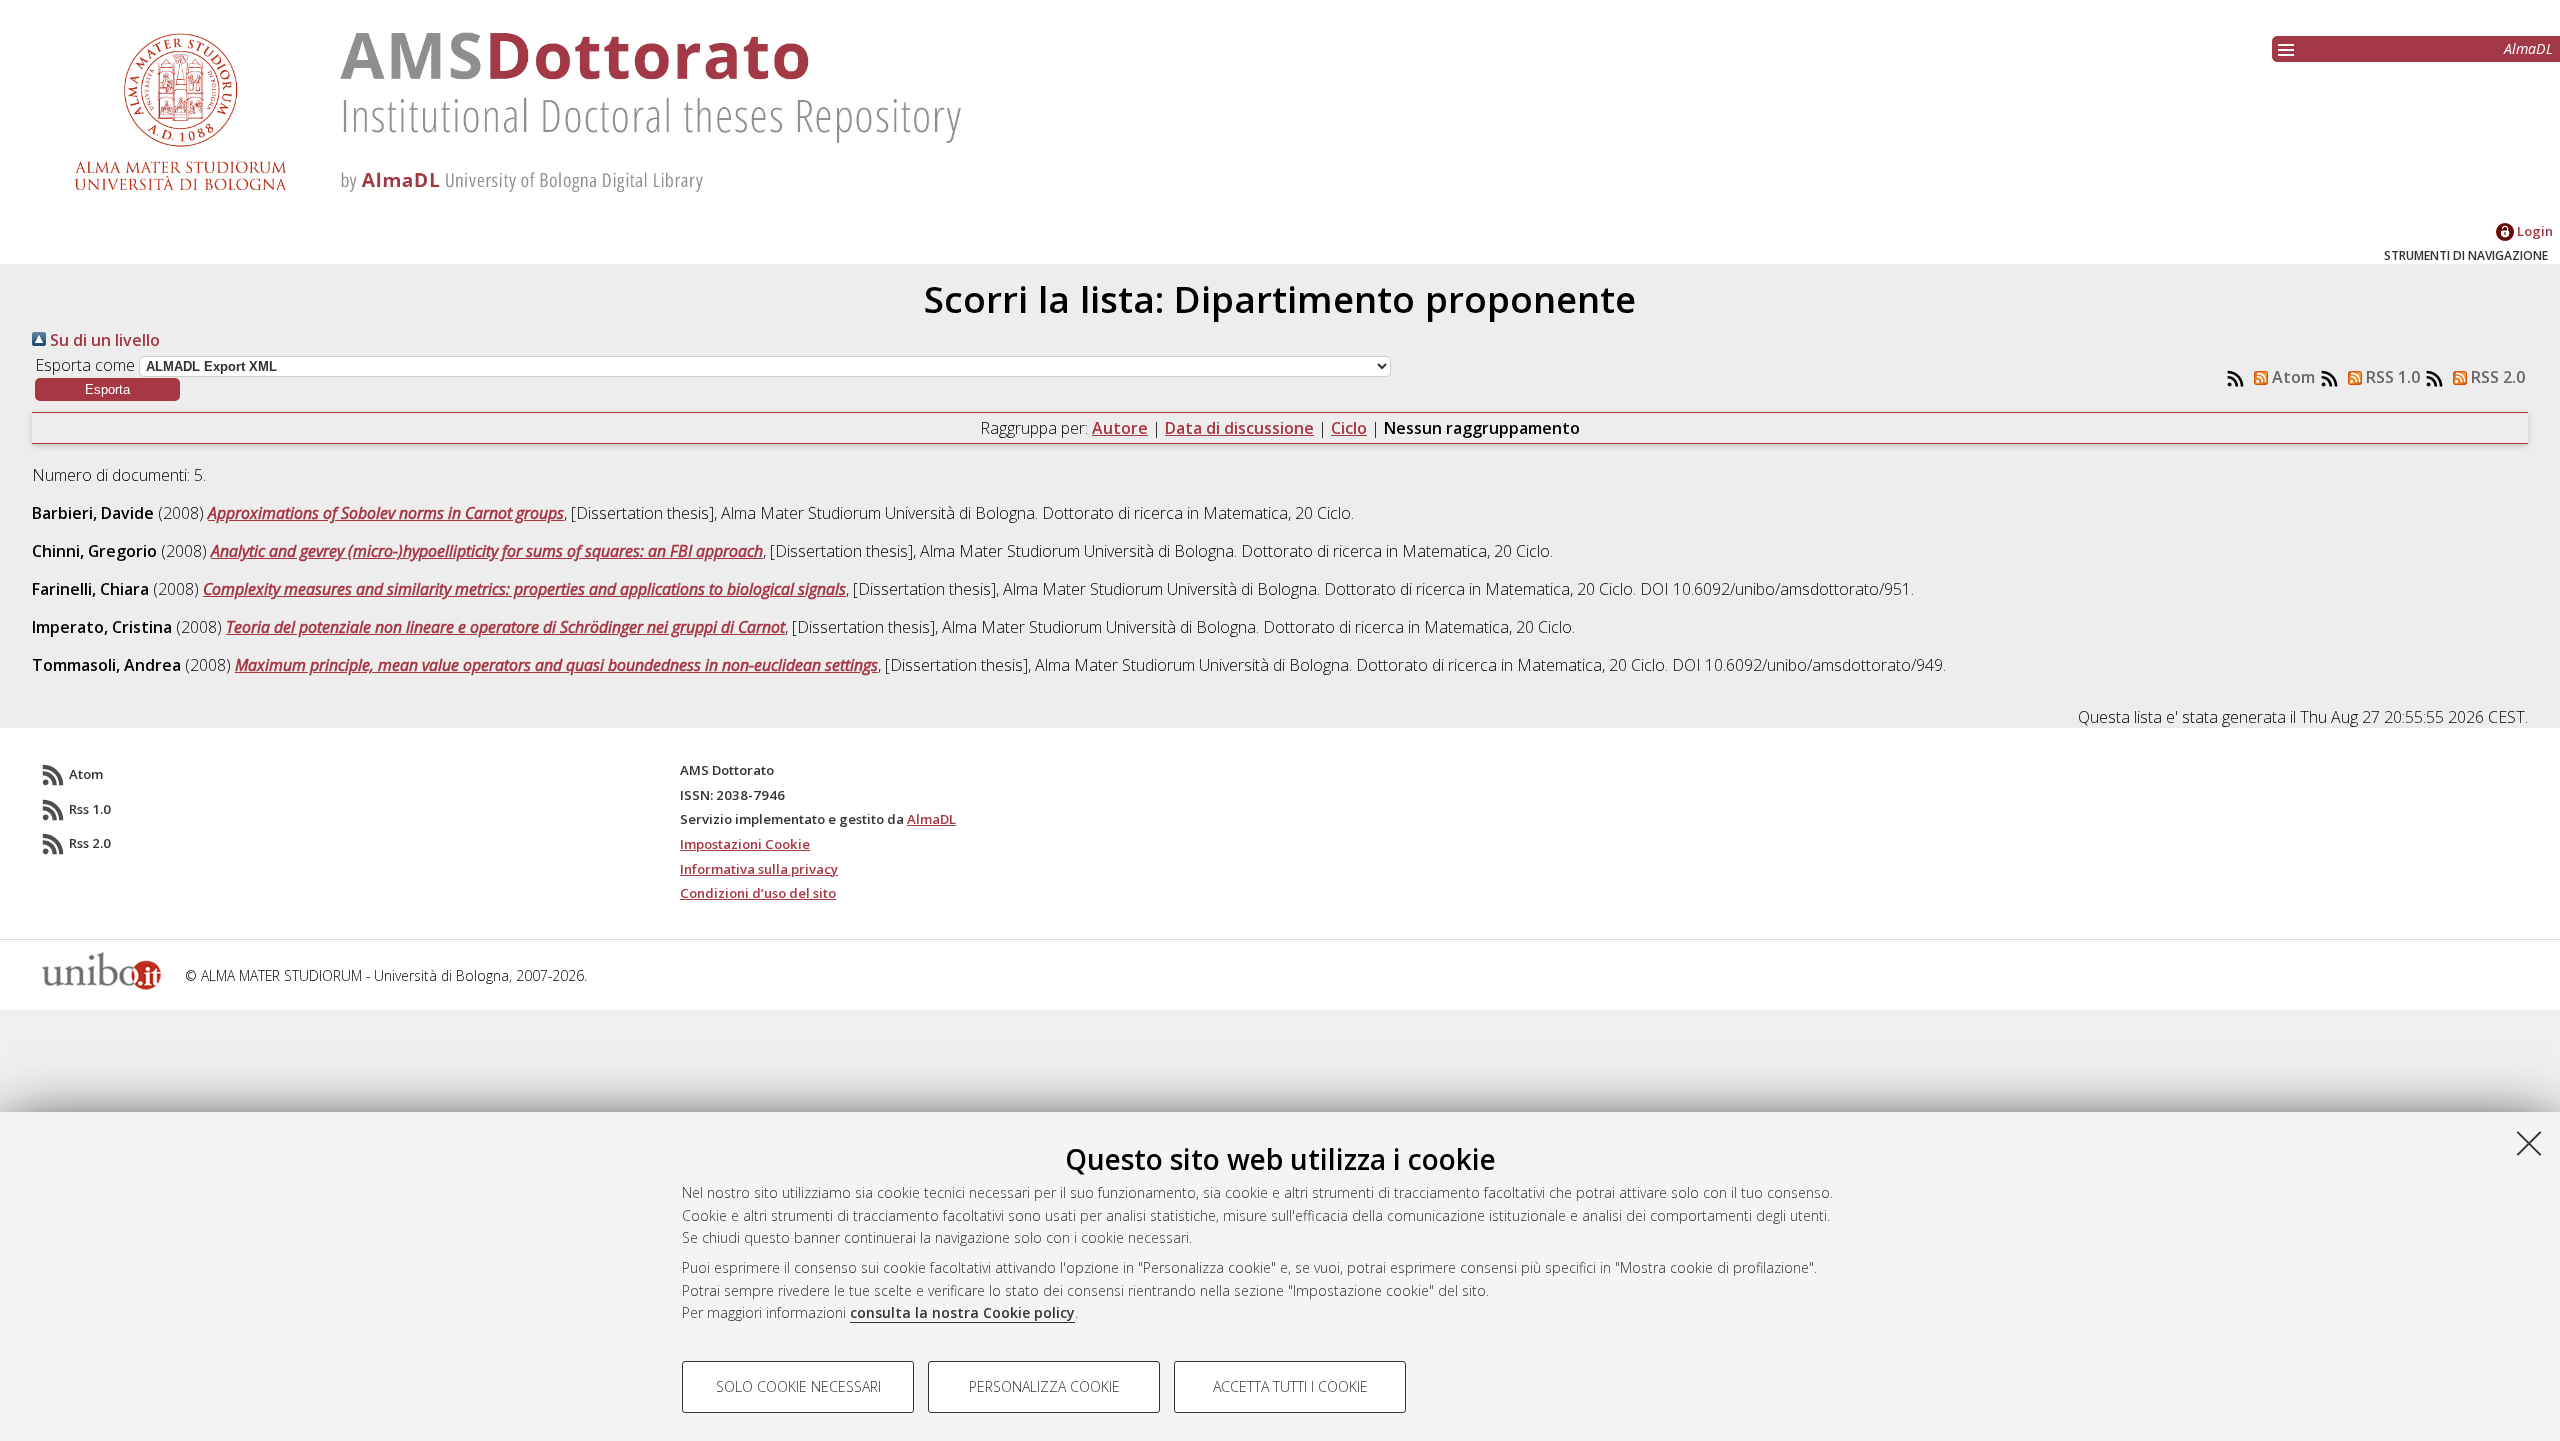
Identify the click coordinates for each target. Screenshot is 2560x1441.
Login (2533, 231)
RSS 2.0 (2496, 377)
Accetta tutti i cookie (1290, 1386)
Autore (1120, 428)
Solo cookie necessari (798, 1386)
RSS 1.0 (2391, 377)
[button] (107, 389)
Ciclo (1349, 428)
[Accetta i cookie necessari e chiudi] (2529, 1143)
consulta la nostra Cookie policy (962, 1312)
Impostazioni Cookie (745, 844)
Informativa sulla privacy (759, 869)
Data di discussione (1239, 428)
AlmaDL (2528, 48)
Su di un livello (103, 340)
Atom (2291, 377)
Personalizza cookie (1044, 1386)
